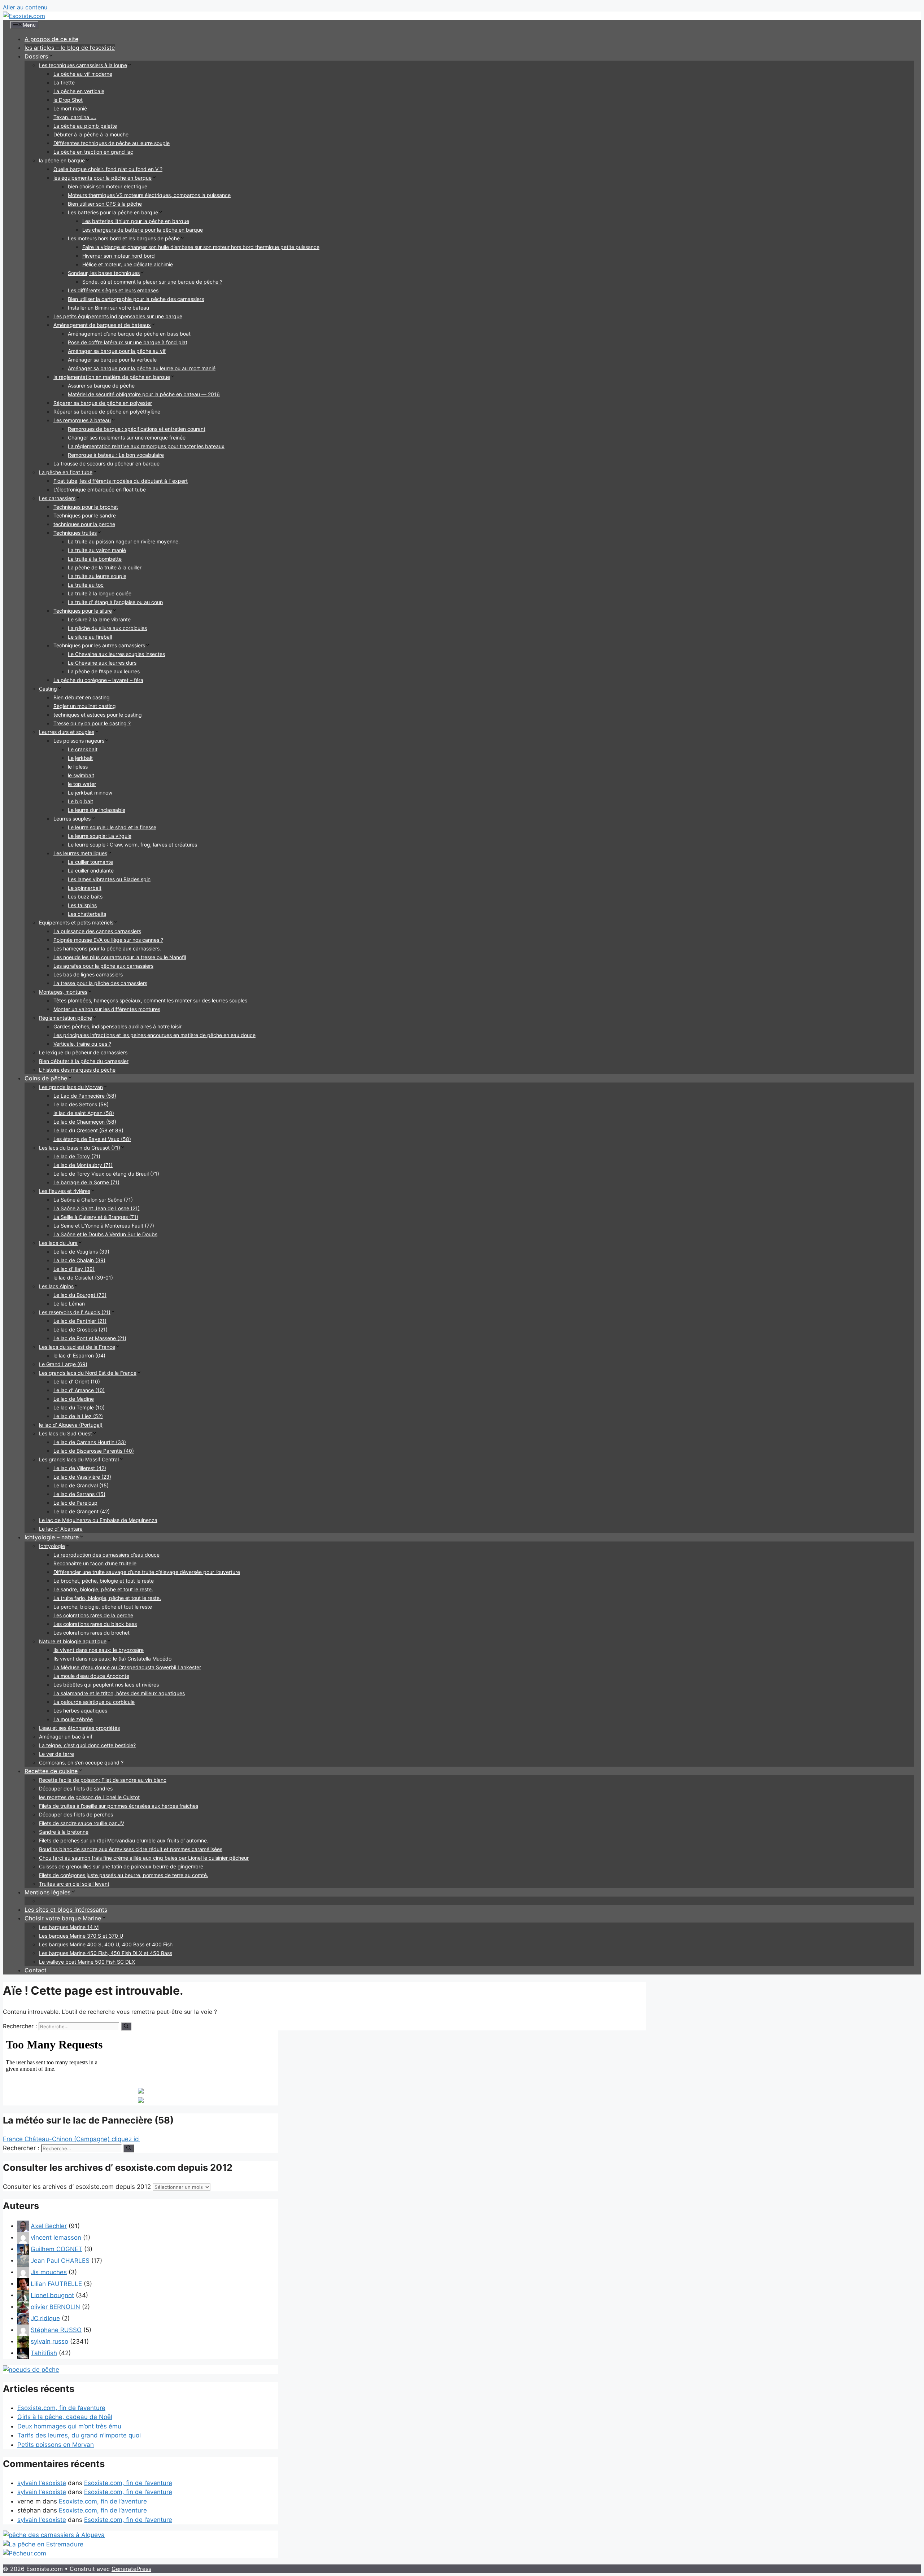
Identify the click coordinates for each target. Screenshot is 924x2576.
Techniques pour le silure (83, 611)
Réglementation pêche (66, 1018)
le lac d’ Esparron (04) (79, 1355)
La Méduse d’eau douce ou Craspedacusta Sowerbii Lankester (127, 1667)
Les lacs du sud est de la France (77, 1347)
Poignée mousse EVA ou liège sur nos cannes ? (108, 940)
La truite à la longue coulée (100, 593)
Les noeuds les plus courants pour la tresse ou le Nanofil (120, 957)
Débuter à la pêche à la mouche (91, 134)
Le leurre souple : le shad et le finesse (112, 827)
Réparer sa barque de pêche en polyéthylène (107, 412)
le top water (82, 784)
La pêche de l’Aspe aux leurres (104, 671)
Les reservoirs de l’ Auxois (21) (75, 1312)
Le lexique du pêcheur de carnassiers (83, 1052)
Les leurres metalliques (80, 853)
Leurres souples (72, 819)
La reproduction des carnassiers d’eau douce (106, 1555)
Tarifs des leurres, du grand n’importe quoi (79, 2435)
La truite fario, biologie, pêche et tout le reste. (107, 1598)
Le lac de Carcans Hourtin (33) (90, 1442)
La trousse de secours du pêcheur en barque (106, 463)
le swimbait (81, 775)
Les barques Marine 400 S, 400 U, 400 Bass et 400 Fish (106, 1944)
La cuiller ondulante (91, 871)
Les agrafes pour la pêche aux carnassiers (103, 966)
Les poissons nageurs (79, 741)
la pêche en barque (62, 160)
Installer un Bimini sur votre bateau (108, 308)
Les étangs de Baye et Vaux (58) (92, 1139)
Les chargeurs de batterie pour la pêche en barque (143, 230)
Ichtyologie (52, 1546)
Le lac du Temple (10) (79, 1407)
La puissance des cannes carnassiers (97, 931)
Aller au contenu (25, 7)
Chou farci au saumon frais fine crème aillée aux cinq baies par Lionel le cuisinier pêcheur (144, 1858)
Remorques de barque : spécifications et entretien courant (137, 429)
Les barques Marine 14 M (69, 1927)
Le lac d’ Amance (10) (79, 1390)
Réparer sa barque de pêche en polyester (103, 403)
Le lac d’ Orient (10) (77, 1381)
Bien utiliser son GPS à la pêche (105, 204)
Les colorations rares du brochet (91, 1633)
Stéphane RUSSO (56, 2330)
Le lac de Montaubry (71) (83, 1165)
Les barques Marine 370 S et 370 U (81, 1936)
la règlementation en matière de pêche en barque (112, 377)
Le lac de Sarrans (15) (79, 1494)
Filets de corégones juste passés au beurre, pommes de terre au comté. (124, 1875)
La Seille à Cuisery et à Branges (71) (96, 1217)
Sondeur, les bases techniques (104, 273)
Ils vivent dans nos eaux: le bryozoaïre (99, 1650)
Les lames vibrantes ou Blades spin (109, 879)
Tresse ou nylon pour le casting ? (92, 723)
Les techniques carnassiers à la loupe (83, 65)
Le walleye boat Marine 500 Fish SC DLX (87, 1962)
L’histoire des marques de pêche (77, 1070)
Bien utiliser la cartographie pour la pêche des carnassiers (136, 299)
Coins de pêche (46, 1078)
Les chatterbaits (87, 914)
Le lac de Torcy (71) (77, 1156)
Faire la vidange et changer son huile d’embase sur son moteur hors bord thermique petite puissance (201, 247)
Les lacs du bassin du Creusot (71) (80, 1148)
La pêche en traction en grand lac (93, 152)
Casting (48, 689)
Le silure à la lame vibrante (99, 619)
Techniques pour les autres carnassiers (99, 645)
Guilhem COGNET (56, 2249)
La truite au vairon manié (97, 550)
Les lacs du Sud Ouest (66, 1433)
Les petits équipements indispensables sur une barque (118, 316)
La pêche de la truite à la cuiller (105, 567)
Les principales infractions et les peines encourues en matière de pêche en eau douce (154, 1035)
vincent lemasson (56, 2237)
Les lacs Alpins (56, 1286)
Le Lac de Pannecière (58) (85, 1096)
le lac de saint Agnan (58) (84, 1113)
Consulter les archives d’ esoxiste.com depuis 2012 (77, 2187)
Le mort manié (70, 108)
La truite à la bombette (95, 559)
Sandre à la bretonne (64, 1832)
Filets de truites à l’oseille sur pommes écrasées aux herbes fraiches (119, 1806)
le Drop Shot (68, 100)
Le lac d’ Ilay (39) (74, 1269)
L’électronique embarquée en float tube (100, 489)
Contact (36, 1970)
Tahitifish (44, 2353)
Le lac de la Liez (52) (78, 1416)
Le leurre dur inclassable (97, 810)
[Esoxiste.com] (24, 16)
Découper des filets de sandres (76, 1788)
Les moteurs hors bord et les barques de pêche (124, 238)
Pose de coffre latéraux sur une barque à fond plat (128, 342)
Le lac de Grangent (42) (82, 1511)
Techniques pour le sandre (85, 515)
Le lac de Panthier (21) (80, 1321)
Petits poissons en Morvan (56, 2445)
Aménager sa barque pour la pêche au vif (117, 351)
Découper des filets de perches (76, 1814)
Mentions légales (47, 1892)
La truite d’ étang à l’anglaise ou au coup (115, 602)
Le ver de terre (56, 1754)
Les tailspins (82, 905)
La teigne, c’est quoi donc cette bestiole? (87, 1745)
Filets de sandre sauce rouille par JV (82, 1823)
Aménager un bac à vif (66, 1737)
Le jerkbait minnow (90, 793)
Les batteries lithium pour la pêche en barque (136, 221)
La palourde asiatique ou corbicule (94, 1702)
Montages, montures (63, 992)
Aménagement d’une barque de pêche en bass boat (129, 334)
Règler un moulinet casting (85, 706)
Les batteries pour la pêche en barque (113, 212)
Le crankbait (83, 749)
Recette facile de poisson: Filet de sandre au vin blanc (103, 1780)
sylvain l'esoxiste (42, 2483)
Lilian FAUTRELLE (56, 2283)
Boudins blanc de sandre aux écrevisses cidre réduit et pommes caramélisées (131, 1849)
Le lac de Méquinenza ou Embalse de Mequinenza (98, 1520)
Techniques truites (75, 533)
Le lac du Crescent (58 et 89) (88, 1130)
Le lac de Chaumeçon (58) (85, 1122)
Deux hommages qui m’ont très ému (69, 2426)
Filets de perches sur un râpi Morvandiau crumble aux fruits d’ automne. (124, 1840)
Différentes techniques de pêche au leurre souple (112, 143)
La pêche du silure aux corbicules (107, 628)
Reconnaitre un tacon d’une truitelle (95, 1563)
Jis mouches (49, 2272)
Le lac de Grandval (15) (81, 1485)
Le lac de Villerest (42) (80, 1468)
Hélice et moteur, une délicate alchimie (128, 264)
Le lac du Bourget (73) (80, 1295)
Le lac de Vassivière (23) (82, 1477)
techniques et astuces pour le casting (98, 715)
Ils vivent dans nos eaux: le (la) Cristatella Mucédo (112, 1659)
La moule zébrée (73, 1719)
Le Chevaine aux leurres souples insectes (116, 654)
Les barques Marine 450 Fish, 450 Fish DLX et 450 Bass (106, 1953)
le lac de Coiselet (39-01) (83, 1278)
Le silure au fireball (90, 637)
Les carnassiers (57, 498)
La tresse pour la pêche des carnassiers (100, 983)
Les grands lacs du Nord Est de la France (88, 1373)
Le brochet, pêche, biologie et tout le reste (104, 1581)
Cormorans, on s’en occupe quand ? (81, 1762)
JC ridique (45, 2318)
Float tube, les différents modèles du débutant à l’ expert (121, 481)
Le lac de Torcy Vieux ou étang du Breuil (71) (106, 1174)
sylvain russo (49, 2341)
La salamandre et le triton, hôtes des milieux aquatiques (119, 1693)
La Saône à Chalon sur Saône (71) (93, 1200)
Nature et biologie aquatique (73, 1641)
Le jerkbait (80, 758)
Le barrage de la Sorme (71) (86, 1182)
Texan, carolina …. (75, 117)
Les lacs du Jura (58, 1243)
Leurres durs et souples (67, 732)
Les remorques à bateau (82, 420)
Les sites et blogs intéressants (66, 1910)
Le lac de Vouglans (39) (81, 1252)
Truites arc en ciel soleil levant (74, 1884)
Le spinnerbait (85, 888)
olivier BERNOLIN (55, 2306)
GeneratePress (131, 2569)
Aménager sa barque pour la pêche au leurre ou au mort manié (142, 368)
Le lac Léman (69, 1304)
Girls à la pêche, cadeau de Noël (65, 2417)
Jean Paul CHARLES (60, 2260)
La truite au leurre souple (97, 576)
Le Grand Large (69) (63, 1364)
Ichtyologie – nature (52, 1537)
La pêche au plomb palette (85, 126)
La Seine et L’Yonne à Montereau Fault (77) (104, 1226)
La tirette (64, 82)
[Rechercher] (126, 2026)
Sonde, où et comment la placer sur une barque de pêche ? (152, 282)
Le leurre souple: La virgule (100, 836)
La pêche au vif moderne (83, 74)
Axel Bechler (49, 2226)
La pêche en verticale (79, 91)
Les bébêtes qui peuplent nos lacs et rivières (106, 1685)
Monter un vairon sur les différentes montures (107, 1009)
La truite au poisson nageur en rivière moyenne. (124, 541)
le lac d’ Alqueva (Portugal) (71, 1425)
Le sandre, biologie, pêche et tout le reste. (103, 1589)
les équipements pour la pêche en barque (103, 178)
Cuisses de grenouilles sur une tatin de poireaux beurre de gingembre (121, 1866)
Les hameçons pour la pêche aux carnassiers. (107, 948)
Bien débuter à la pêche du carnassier (84, 1061)
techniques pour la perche (84, 524)
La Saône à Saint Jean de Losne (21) (97, 1208)
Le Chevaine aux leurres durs (102, 663)
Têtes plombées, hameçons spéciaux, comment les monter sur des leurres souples (150, 1000)
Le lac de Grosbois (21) (80, 1329)
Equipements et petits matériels (76, 922)
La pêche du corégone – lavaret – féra (98, 680)
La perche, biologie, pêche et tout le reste (103, 1607)
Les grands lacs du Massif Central (79, 1459)
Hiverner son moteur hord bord (119, 256)
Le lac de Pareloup (75, 1503)
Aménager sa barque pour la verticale (112, 360)
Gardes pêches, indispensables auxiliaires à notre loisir (117, 1026)
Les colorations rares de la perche (93, 1615)
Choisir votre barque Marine (63, 1918)
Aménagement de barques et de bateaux (102, 325)
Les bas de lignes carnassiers (88, 974)
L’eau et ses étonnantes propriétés (79, 1728)
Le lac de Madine (74, 1399)
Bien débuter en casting (82, 697)
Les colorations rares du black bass (95, 1624)
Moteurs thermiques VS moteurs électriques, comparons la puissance (149, 195)
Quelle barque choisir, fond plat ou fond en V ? (108, 169)
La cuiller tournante (90, 862)
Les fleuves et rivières (65, 1191)
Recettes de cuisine (51, 1771)
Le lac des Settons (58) (81, 1104)
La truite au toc (86, 585)
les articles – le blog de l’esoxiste (70, 48)
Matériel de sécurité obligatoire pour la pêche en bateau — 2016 (144, 394)
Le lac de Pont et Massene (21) (90, 1338)
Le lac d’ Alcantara (61, 1529)
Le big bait (80, 801)
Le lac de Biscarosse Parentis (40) (94, 1451)
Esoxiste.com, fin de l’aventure (61, 2408)
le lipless (78, 767)
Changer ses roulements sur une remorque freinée (127, 438)
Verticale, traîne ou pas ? (82, 1044)
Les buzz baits (85, 896)
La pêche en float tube (66, 472)
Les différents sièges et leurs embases (113, 290)
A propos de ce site (51, 39)
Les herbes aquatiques (80, 1711)
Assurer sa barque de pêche (101, 386)
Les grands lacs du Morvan (71, 1087)
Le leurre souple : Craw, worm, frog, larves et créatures (132, 845)
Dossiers (36, 56)
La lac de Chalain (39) (79, 1260)
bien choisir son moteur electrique (108, 186)
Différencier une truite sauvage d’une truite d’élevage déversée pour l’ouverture (147, 1572)
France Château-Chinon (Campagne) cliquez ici (71, 2139)
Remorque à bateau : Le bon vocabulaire (116, 455)
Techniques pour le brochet (86, 507)
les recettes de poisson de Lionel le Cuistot (89, 1797)
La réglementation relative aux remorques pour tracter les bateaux (146, 446)
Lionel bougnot (52, 2295)
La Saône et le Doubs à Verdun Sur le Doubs (105, 1234)
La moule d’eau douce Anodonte (91, 1676)
